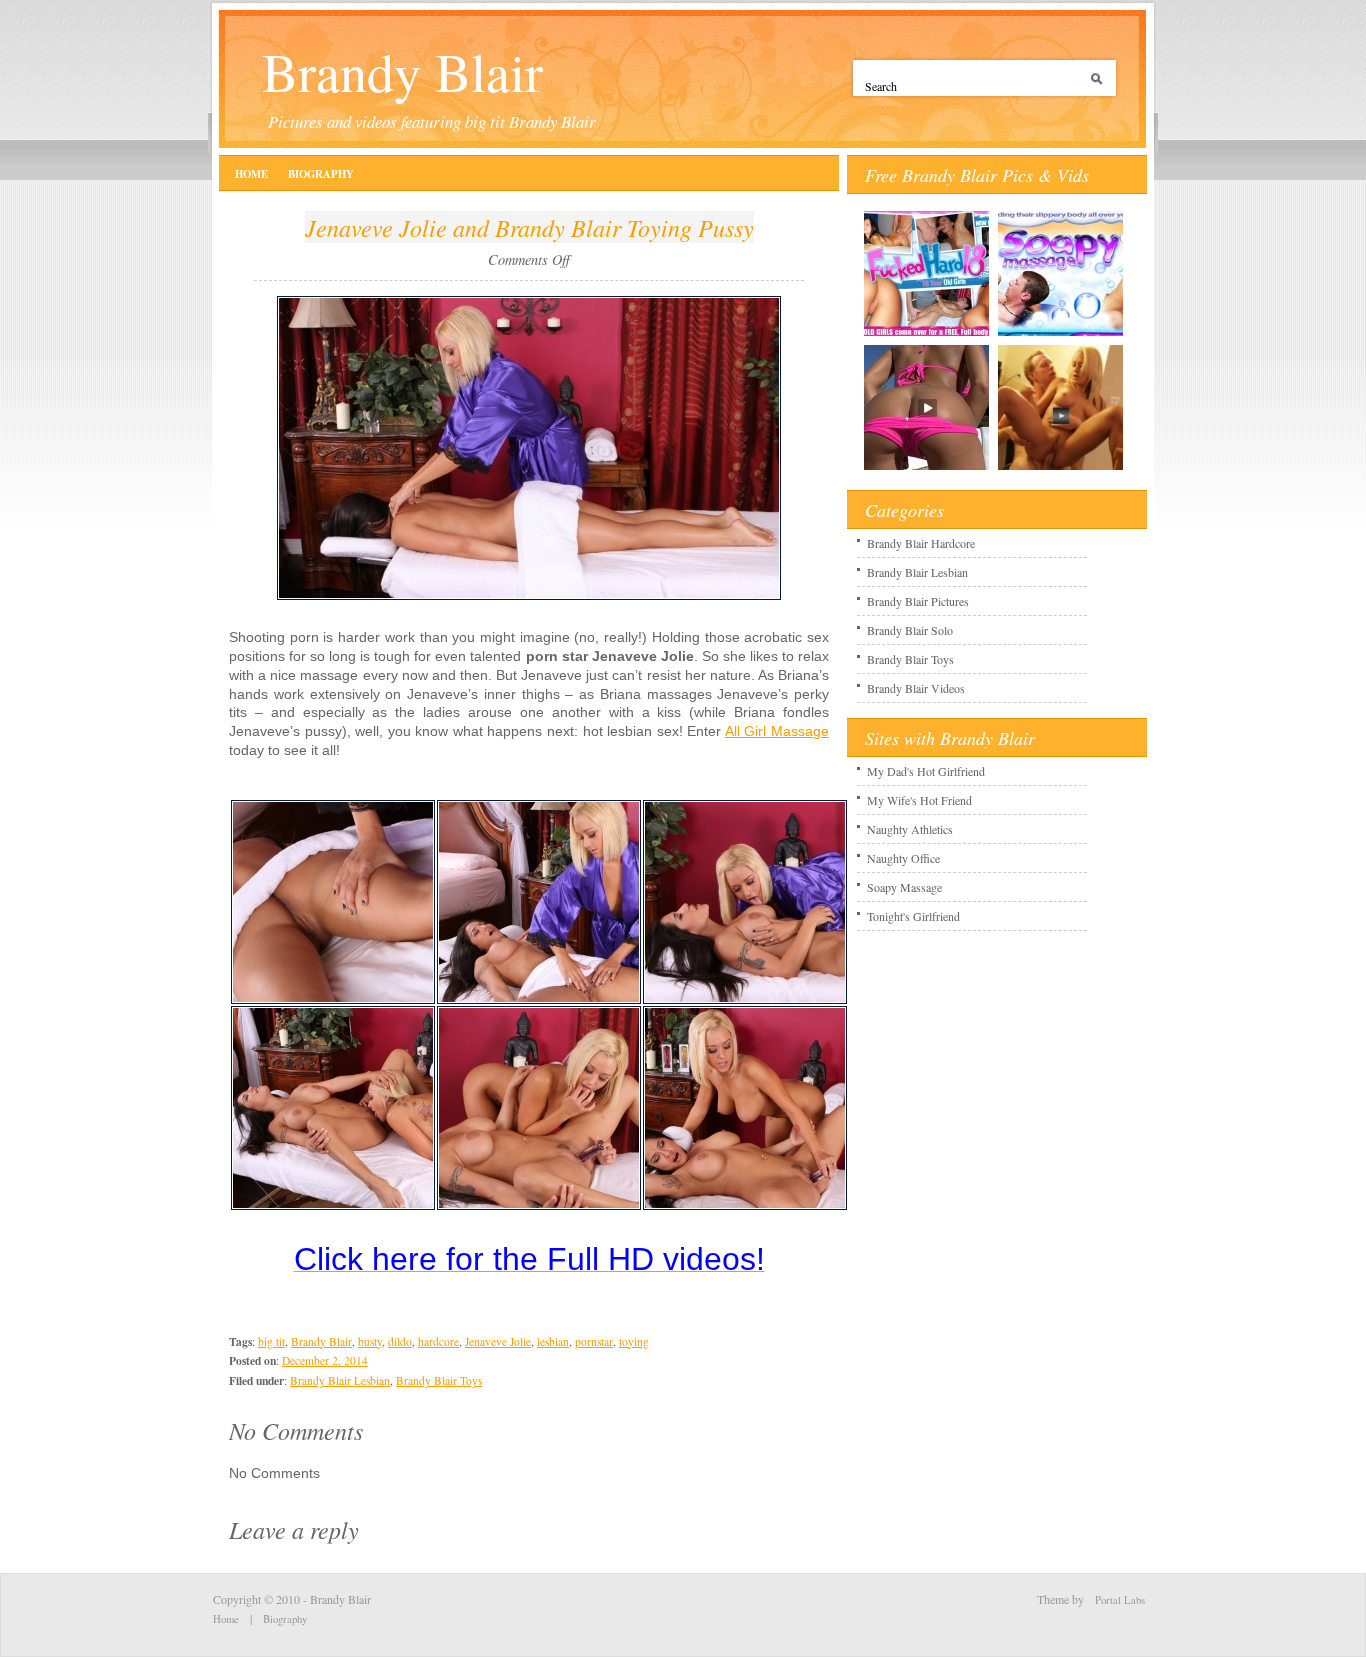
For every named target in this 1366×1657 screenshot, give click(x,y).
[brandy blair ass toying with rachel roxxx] (1060, 335)
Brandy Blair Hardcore (921, 543)
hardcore (438, 1341)
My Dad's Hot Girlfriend (926, 771)
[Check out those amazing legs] (333, 1000)
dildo (400, 1341)
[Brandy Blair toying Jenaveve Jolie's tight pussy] (539, 1206)
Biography (321, 174)
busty (370, 1341)
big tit (271, 1341)
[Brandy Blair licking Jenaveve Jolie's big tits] (745, 1000)
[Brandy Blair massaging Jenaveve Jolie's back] (529, 596)
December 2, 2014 (325, 1360)
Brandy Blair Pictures (918, 601)
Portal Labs (1120, 1600)
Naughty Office (903, 858)
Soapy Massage (904, 887)
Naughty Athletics (910, 829)
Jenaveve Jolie (498, 1341)
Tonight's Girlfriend (913, 916)
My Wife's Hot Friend (919, 800)
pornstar (594, 1341)
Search (1100, 86)
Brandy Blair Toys (439, 1380)
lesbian (553, 1341)
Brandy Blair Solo (910, 630)
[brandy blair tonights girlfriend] (1060, 469)
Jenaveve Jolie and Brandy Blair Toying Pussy (529, 227)
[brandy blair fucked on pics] (926, 469)
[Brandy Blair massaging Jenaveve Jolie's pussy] (539, 1000)
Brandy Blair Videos (916, 688)
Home (251, 174)
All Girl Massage (777, 731)
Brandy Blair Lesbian (340, 1380)
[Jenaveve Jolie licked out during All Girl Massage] (333, 1206)
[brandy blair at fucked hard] (926, 335)
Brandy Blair (402, 71)
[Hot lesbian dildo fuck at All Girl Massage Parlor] (745, 1206)
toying (634, 1341)
